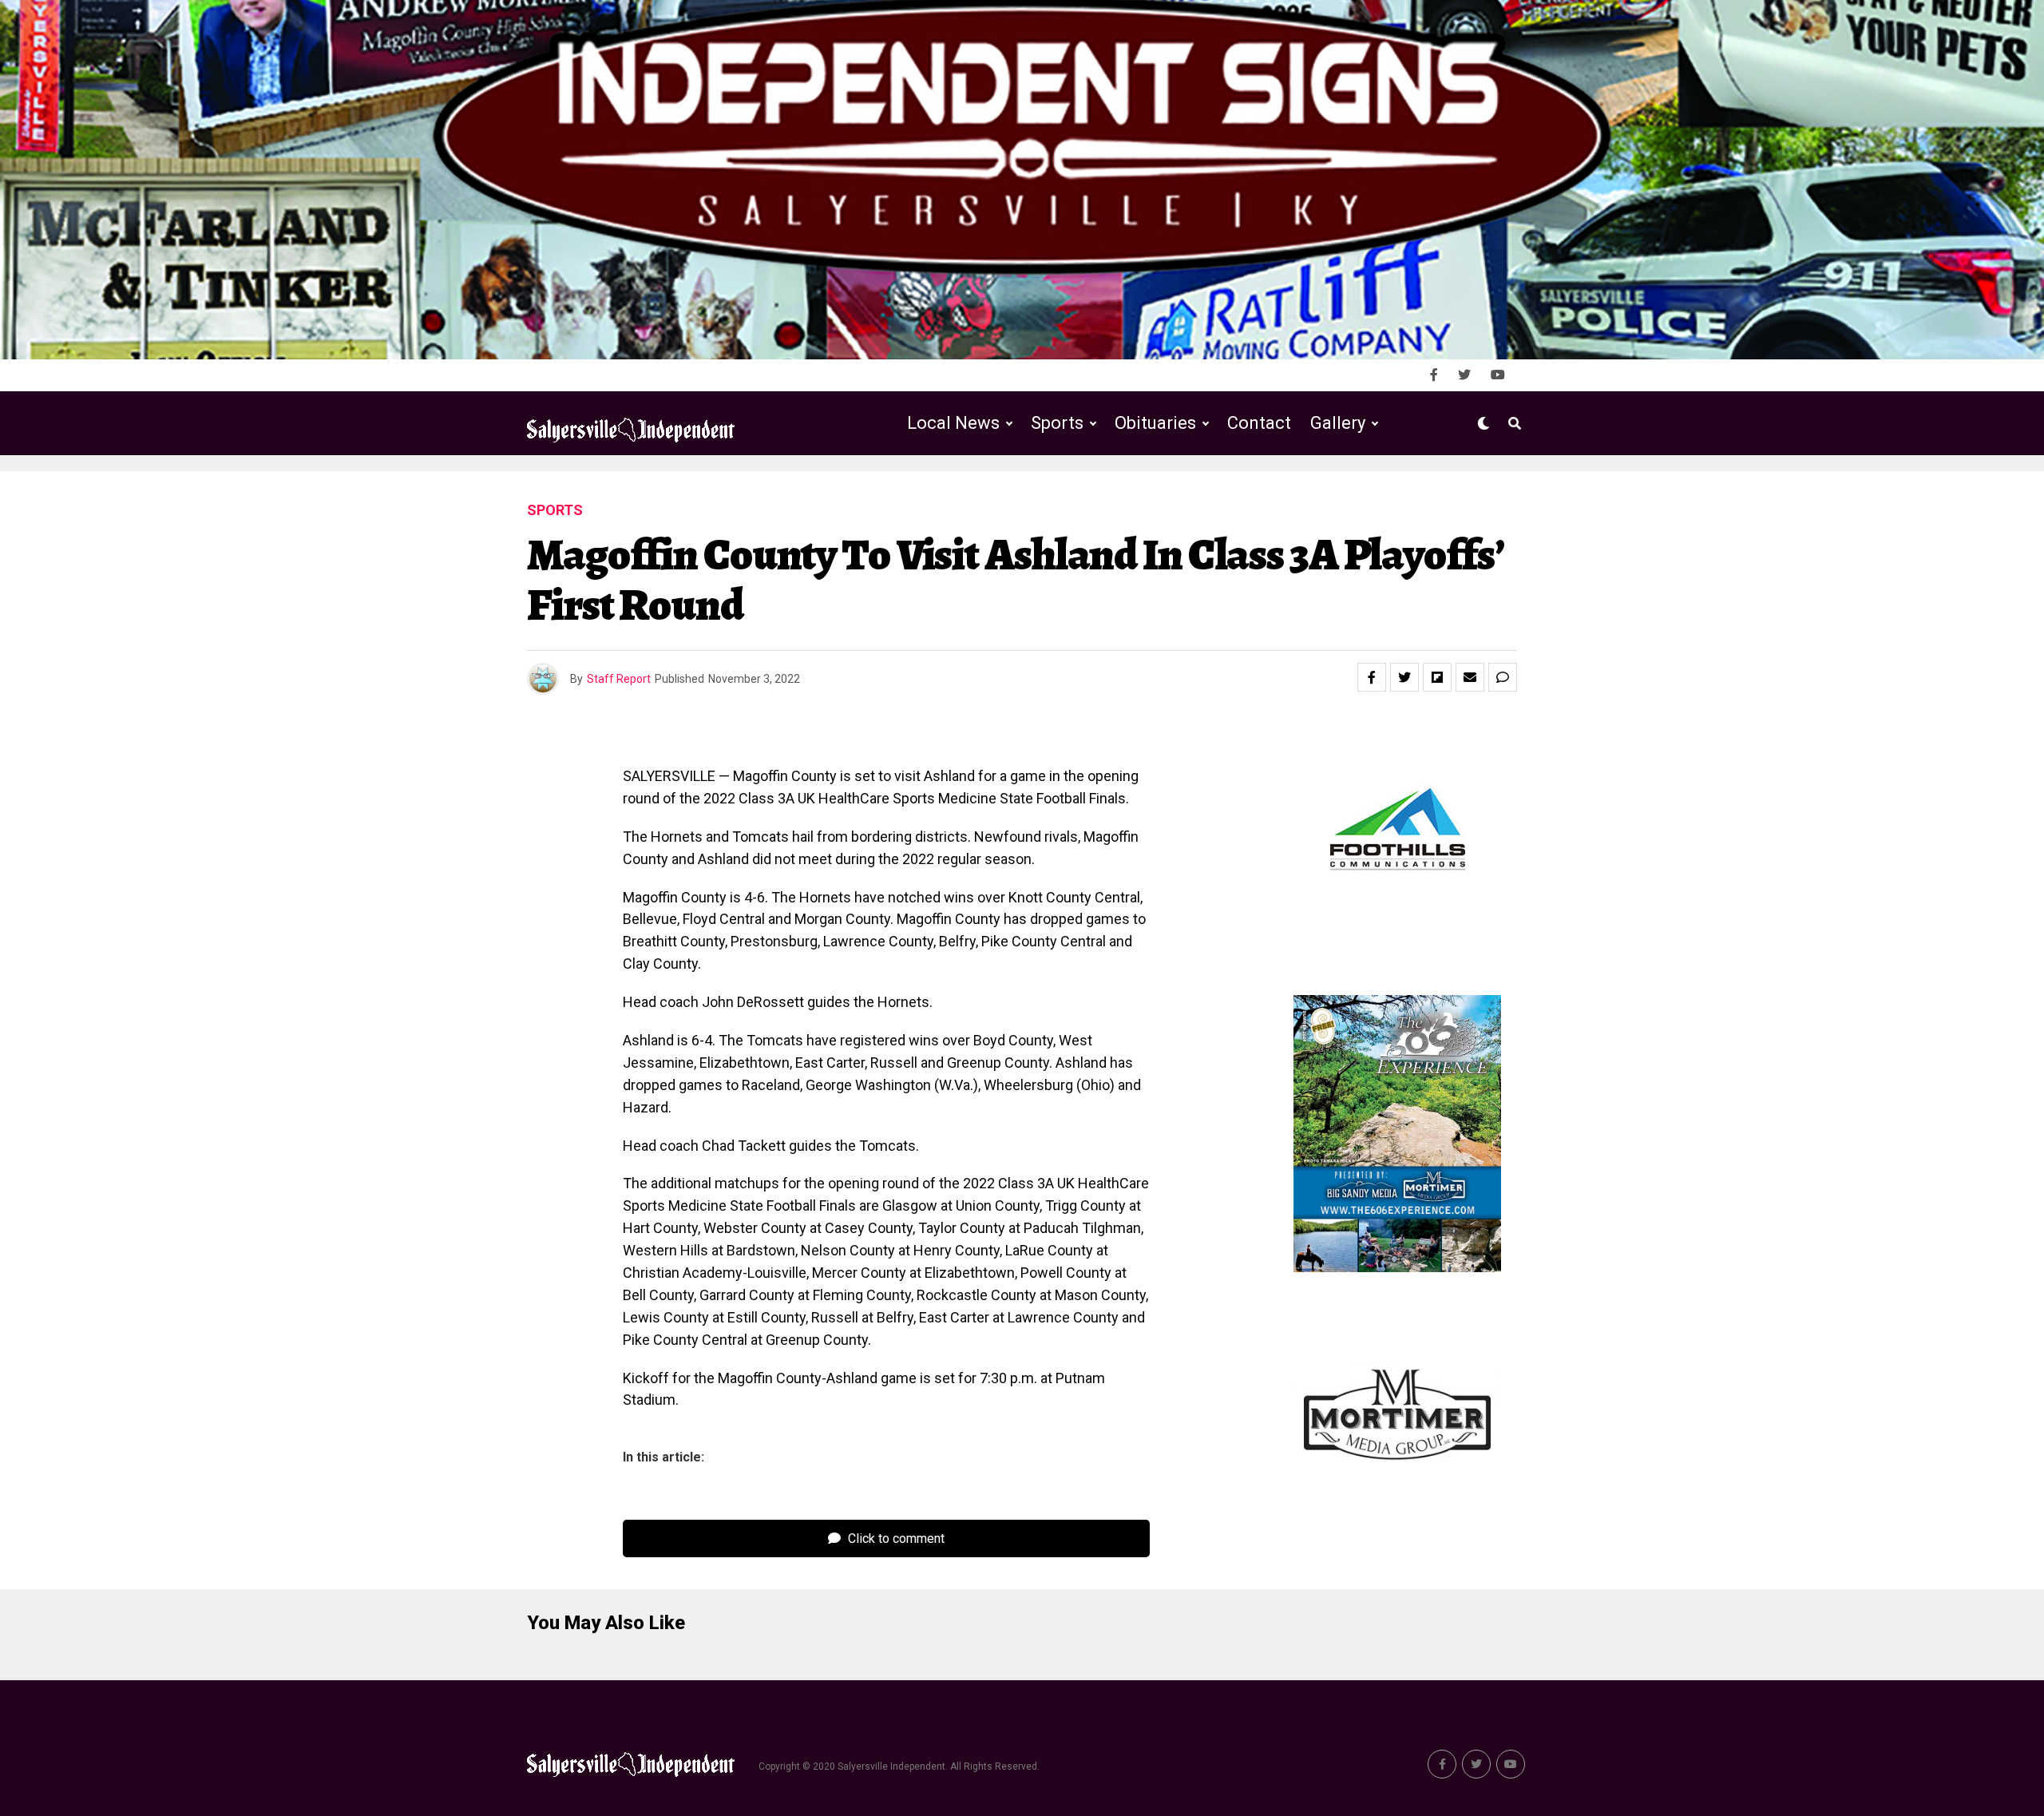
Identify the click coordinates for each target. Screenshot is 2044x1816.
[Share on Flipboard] (1437, 677)
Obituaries (1155, 423)
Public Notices (1140, 489)
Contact (1259, 423)
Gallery (1338, 423)
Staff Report (619, 679)
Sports (1057, 423)
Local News (953, 423)
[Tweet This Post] (1404, 677)
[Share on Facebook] (1372, 677)
